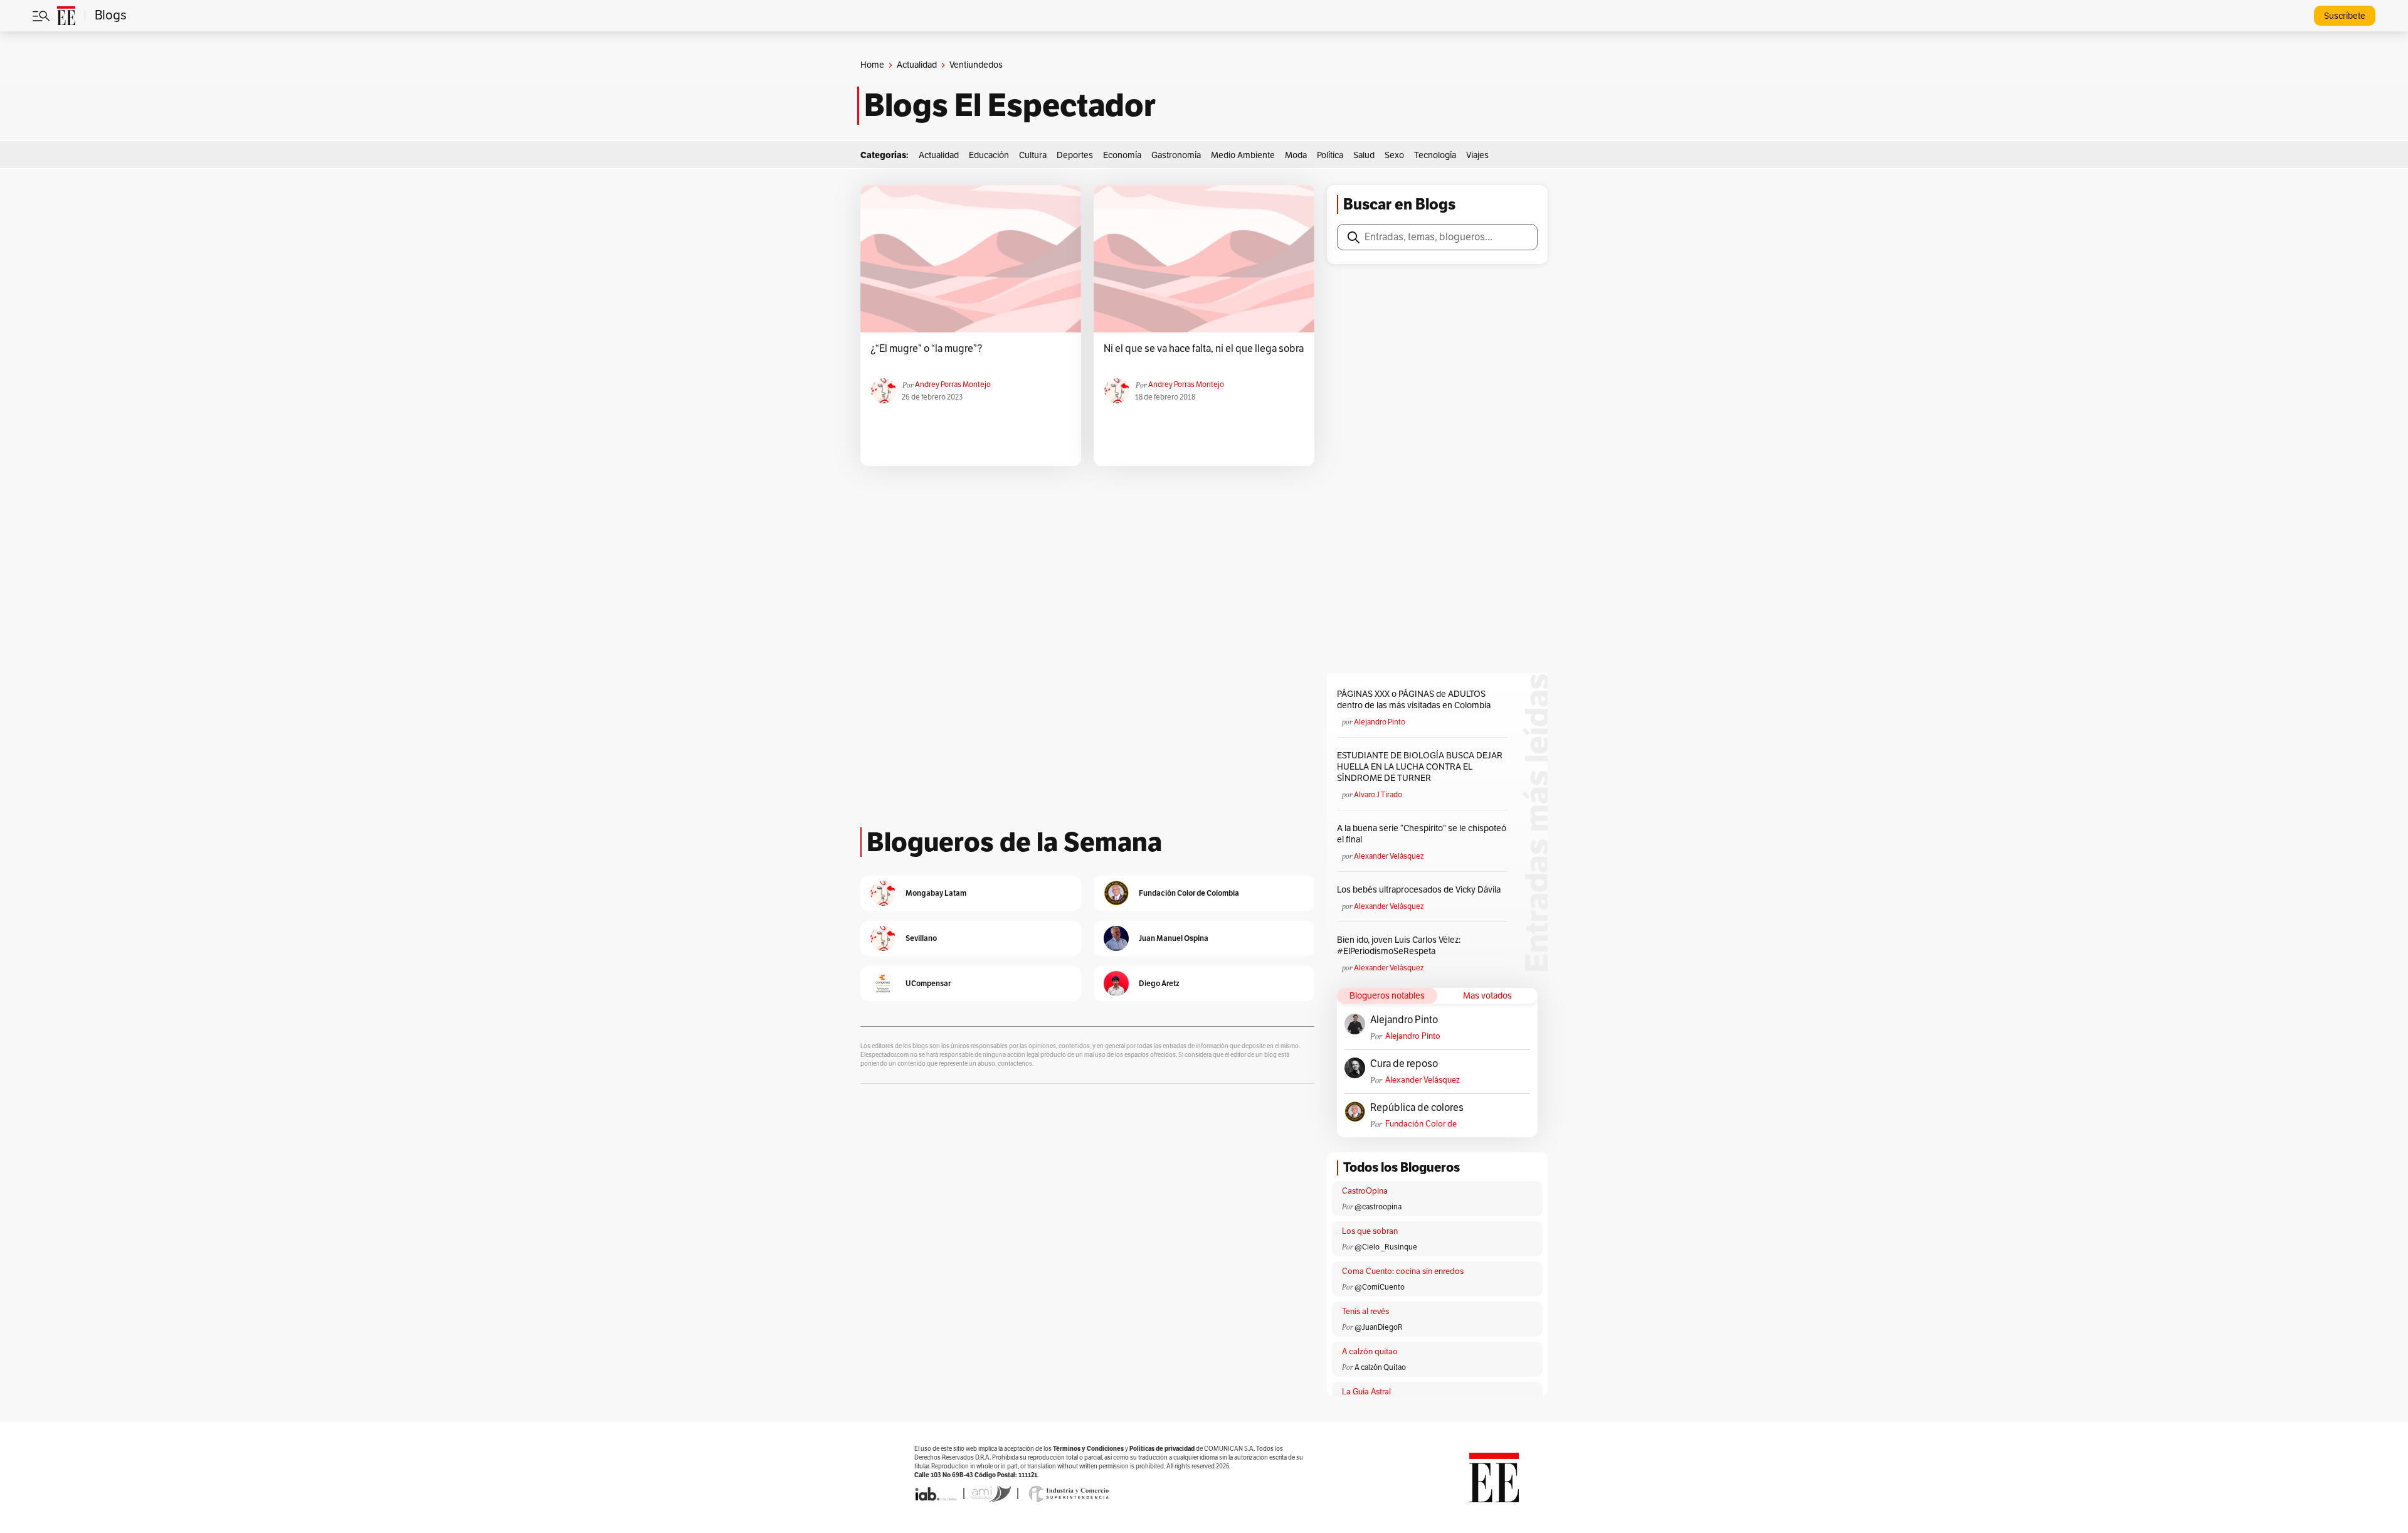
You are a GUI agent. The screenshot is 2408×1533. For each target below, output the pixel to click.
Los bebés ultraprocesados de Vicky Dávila (1421, 890)
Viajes (1477, 155)
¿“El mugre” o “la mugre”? (926, 349)
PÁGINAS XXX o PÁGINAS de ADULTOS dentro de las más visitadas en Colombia (1414, 700)
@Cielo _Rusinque (1386, 1247)
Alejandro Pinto (1380, 722)
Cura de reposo (1404, 1064)
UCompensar (928, 983)
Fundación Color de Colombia (1421, 1124)
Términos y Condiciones (1088, 1449)
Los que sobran (1370, 1231)
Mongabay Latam (936, 893)
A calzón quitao (1370, 1352)
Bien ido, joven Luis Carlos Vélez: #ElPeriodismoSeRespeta (1399, 946)
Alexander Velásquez (1389, 856)
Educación (989, 155)
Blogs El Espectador (1010, 105)
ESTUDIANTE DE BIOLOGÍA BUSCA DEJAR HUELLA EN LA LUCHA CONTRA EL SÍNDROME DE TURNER (1420, 767)
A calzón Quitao (1380, 1367)
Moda (1296, 155)
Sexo (1394, 155)
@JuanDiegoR (1379, 1327)
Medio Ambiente (1243, 155)
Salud (1364, 155)
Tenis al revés (1365, 1312)
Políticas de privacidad (1162, 1449)
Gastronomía (1176, 155)
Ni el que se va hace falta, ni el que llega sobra (1204, 349)
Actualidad (917, 65)
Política (1330, 155)
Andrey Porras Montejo (953, 385)
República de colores (1417, 1108)
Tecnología (1435, 155)
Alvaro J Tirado (1378, 795)
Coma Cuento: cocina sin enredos (1403, 1271)
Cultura (1033, 155)
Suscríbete (2345, 16)
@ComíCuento (1380, 1287)
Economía (1122, 155)
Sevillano (921, 938)
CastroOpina (1365, 1191)
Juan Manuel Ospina (1174, 938)
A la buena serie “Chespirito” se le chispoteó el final (1422, 834)
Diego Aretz (1159, 983)
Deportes (1075, 155)
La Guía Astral (1366, 1392)
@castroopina (1378, 1207)
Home (872, 65)
